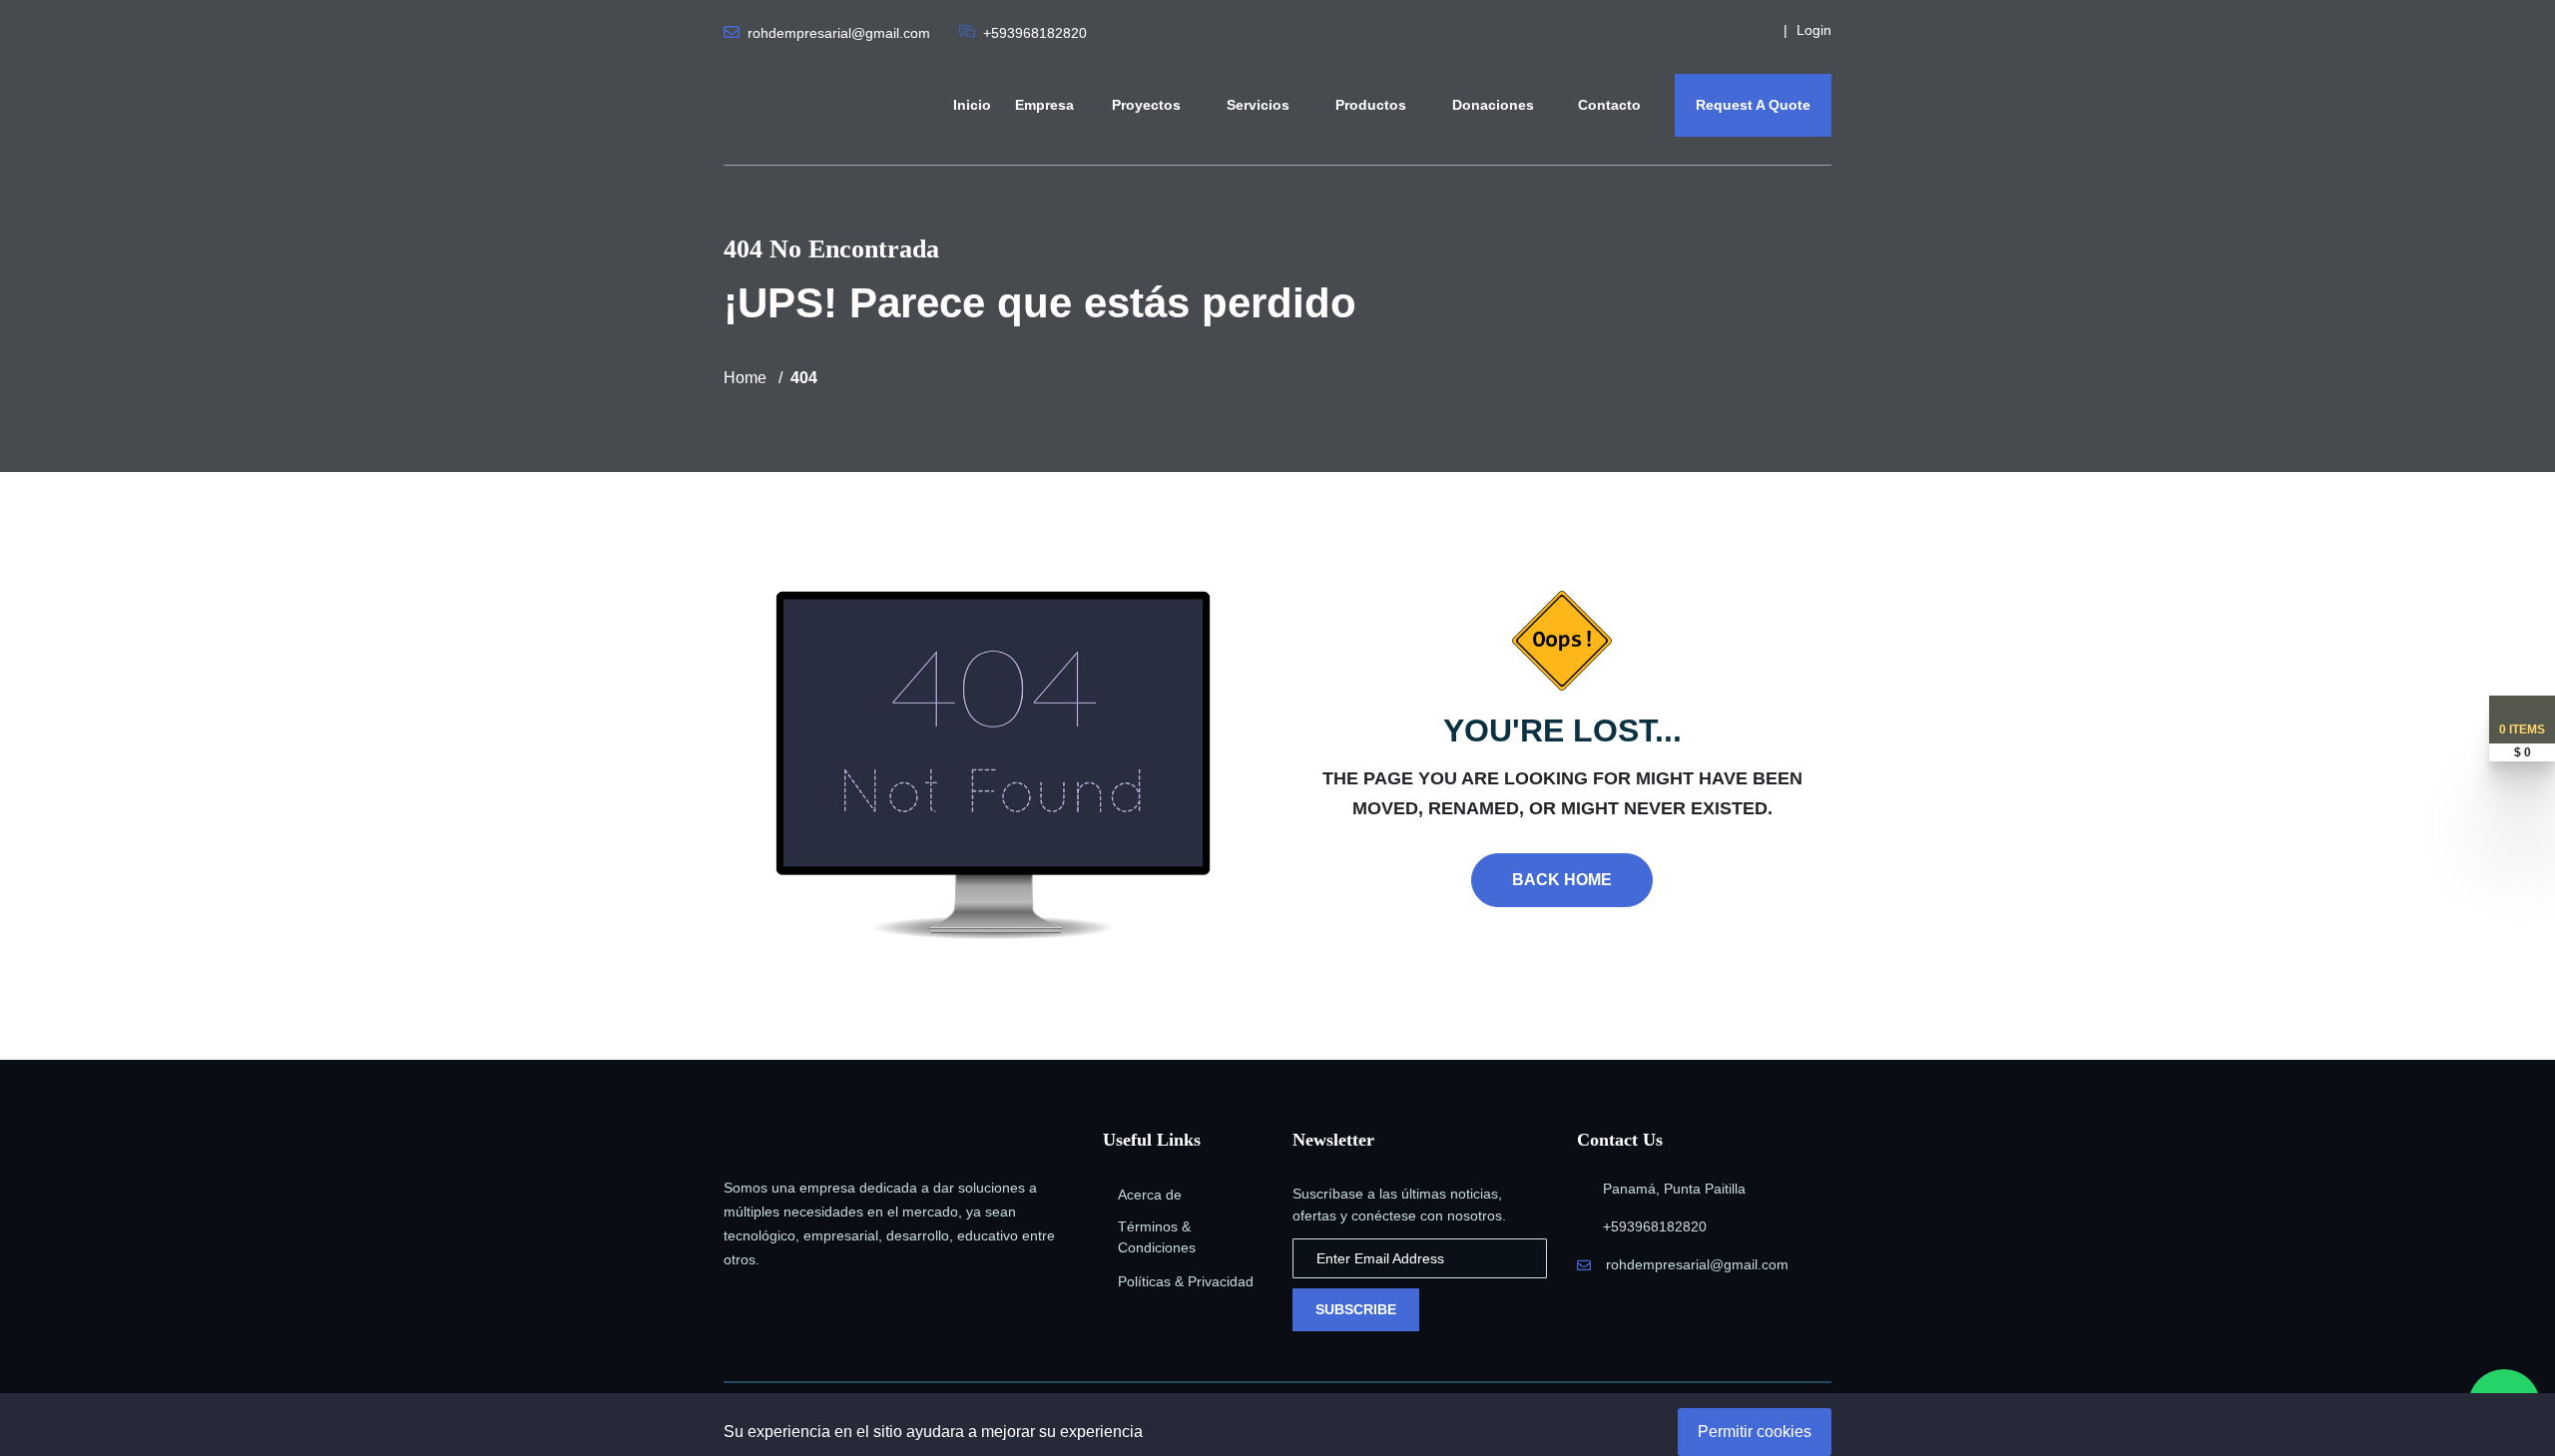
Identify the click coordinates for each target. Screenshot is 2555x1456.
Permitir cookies (1755, 1432)
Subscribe (1356, 1309)
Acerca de (1150, 1195)
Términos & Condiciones (1157, 1237)
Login (1814, 30)
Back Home (1562, 880)
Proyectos (1148, 105)
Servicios (1260, 105)
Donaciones (1495, 105)
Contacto (1609, 105)
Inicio (972, 105)
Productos (1373, 105)
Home (745, 378)
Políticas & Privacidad (1186, 1281)
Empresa (1044, 105)
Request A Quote (1753, 105)
